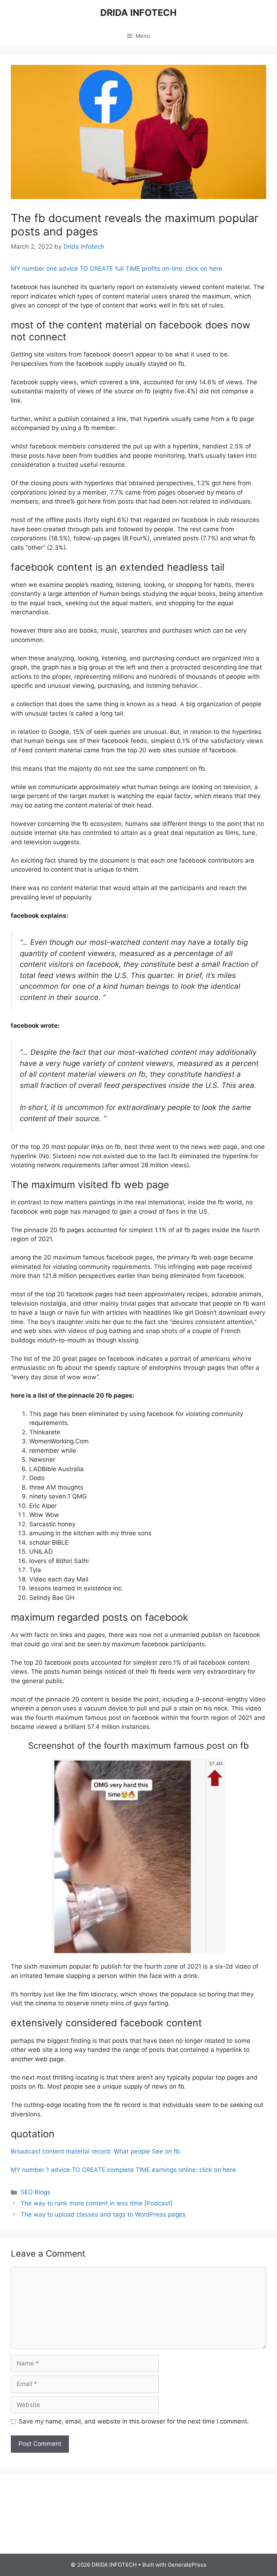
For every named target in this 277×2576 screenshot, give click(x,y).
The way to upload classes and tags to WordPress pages (103, 2214)
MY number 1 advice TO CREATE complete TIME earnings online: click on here (123, 2170)
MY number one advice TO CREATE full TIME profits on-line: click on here (116, 269)
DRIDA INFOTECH (138, 13)
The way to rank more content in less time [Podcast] (96, 2203)
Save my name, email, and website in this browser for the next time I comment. (134, 2421)
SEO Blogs (36, 2192)
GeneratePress (187, 2565)
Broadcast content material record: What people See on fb (95, 2151)
